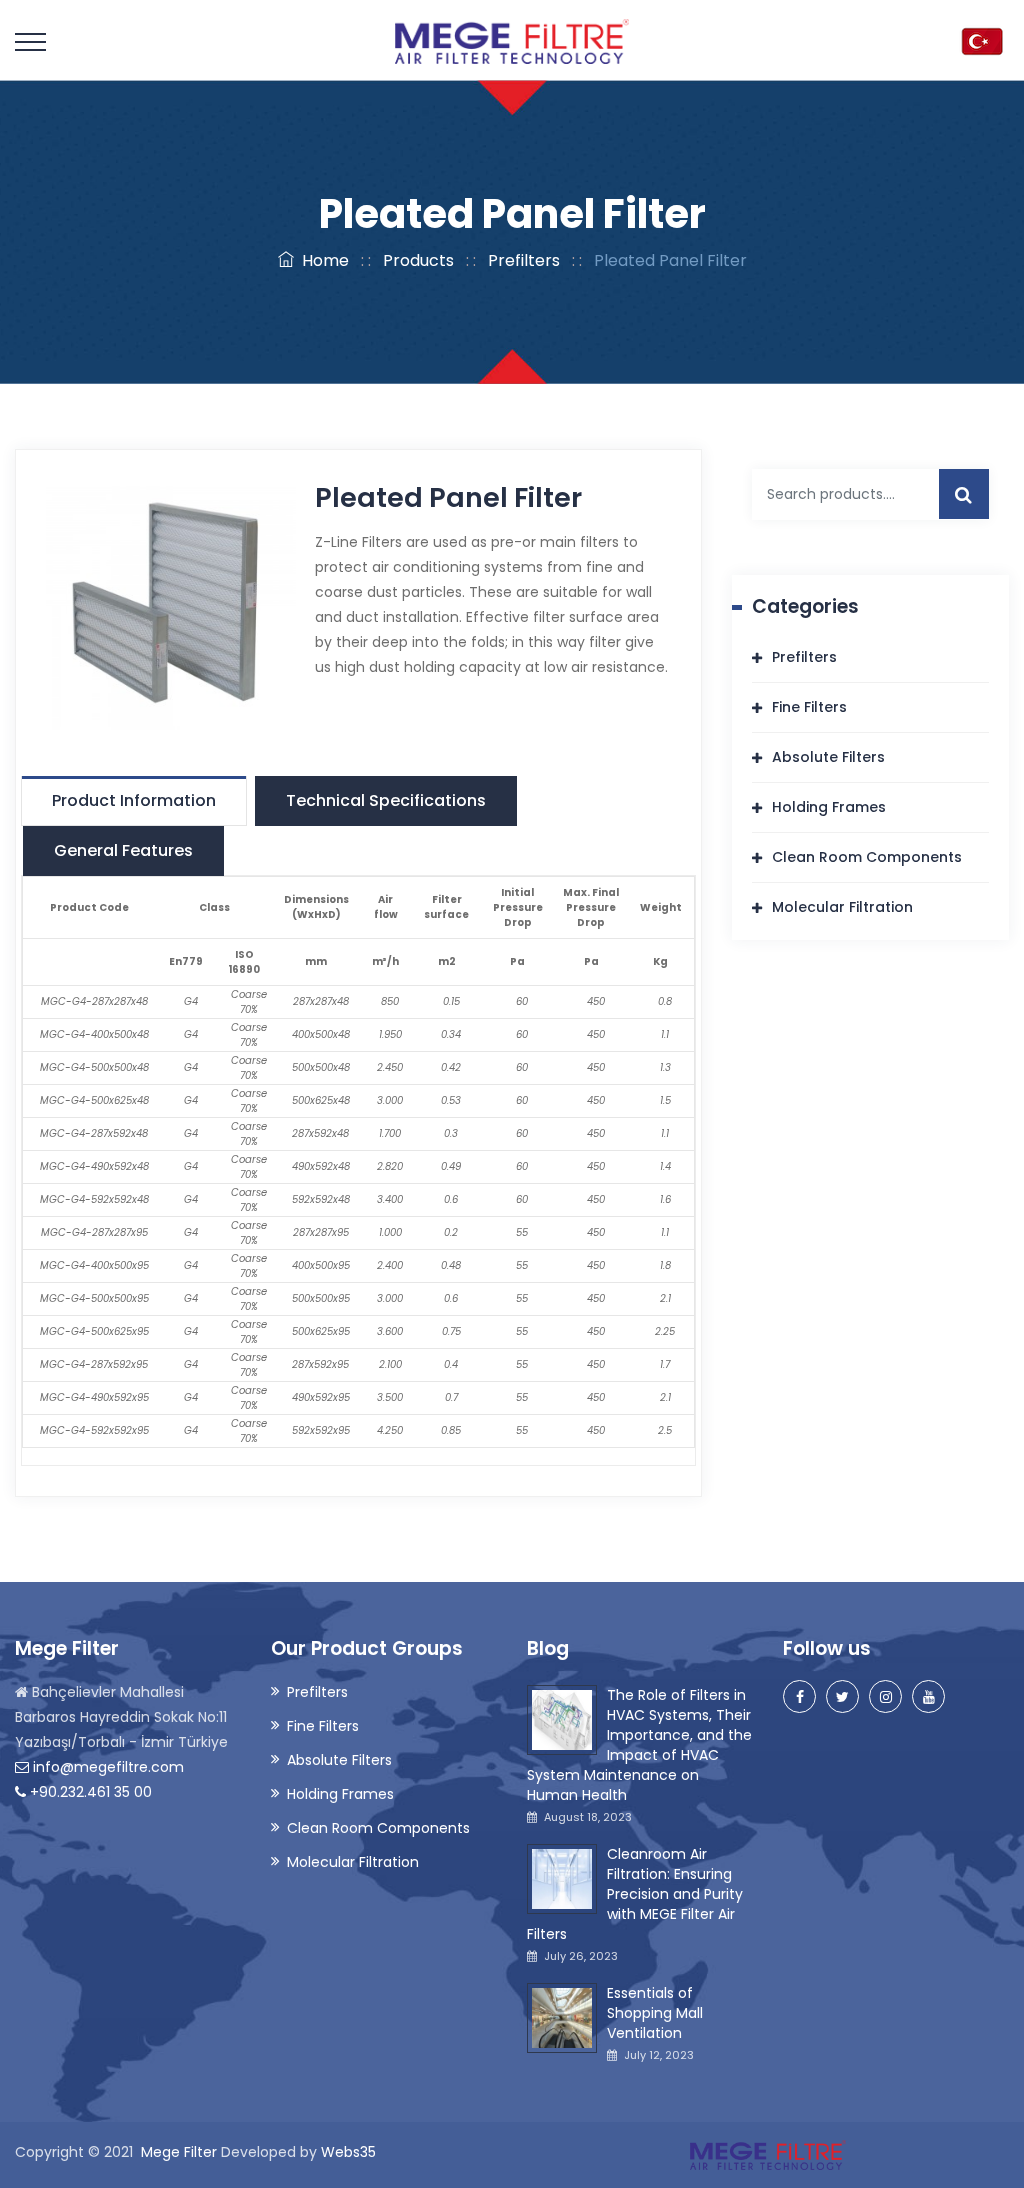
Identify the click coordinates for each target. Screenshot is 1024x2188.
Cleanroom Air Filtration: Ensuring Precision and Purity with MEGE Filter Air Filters (635, 1894)
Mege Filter (179, 2152)
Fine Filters (809, 707)
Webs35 (348, 2152)
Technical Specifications (386, 800)
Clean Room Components (867, 857)
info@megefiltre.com (106, 1767)
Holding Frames (829, 807)
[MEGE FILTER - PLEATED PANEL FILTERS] (171, 604)
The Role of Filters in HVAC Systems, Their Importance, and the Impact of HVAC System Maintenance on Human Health (639, 1745)
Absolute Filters (828, 757)
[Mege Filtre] (512, 40)
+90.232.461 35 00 (89, 1792)
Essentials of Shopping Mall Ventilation (655, 2013)
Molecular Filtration (842, 907)
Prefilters (524, 260)
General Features (123, 850)
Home (321, 260)
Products (418, 260)
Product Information (134, 800)
